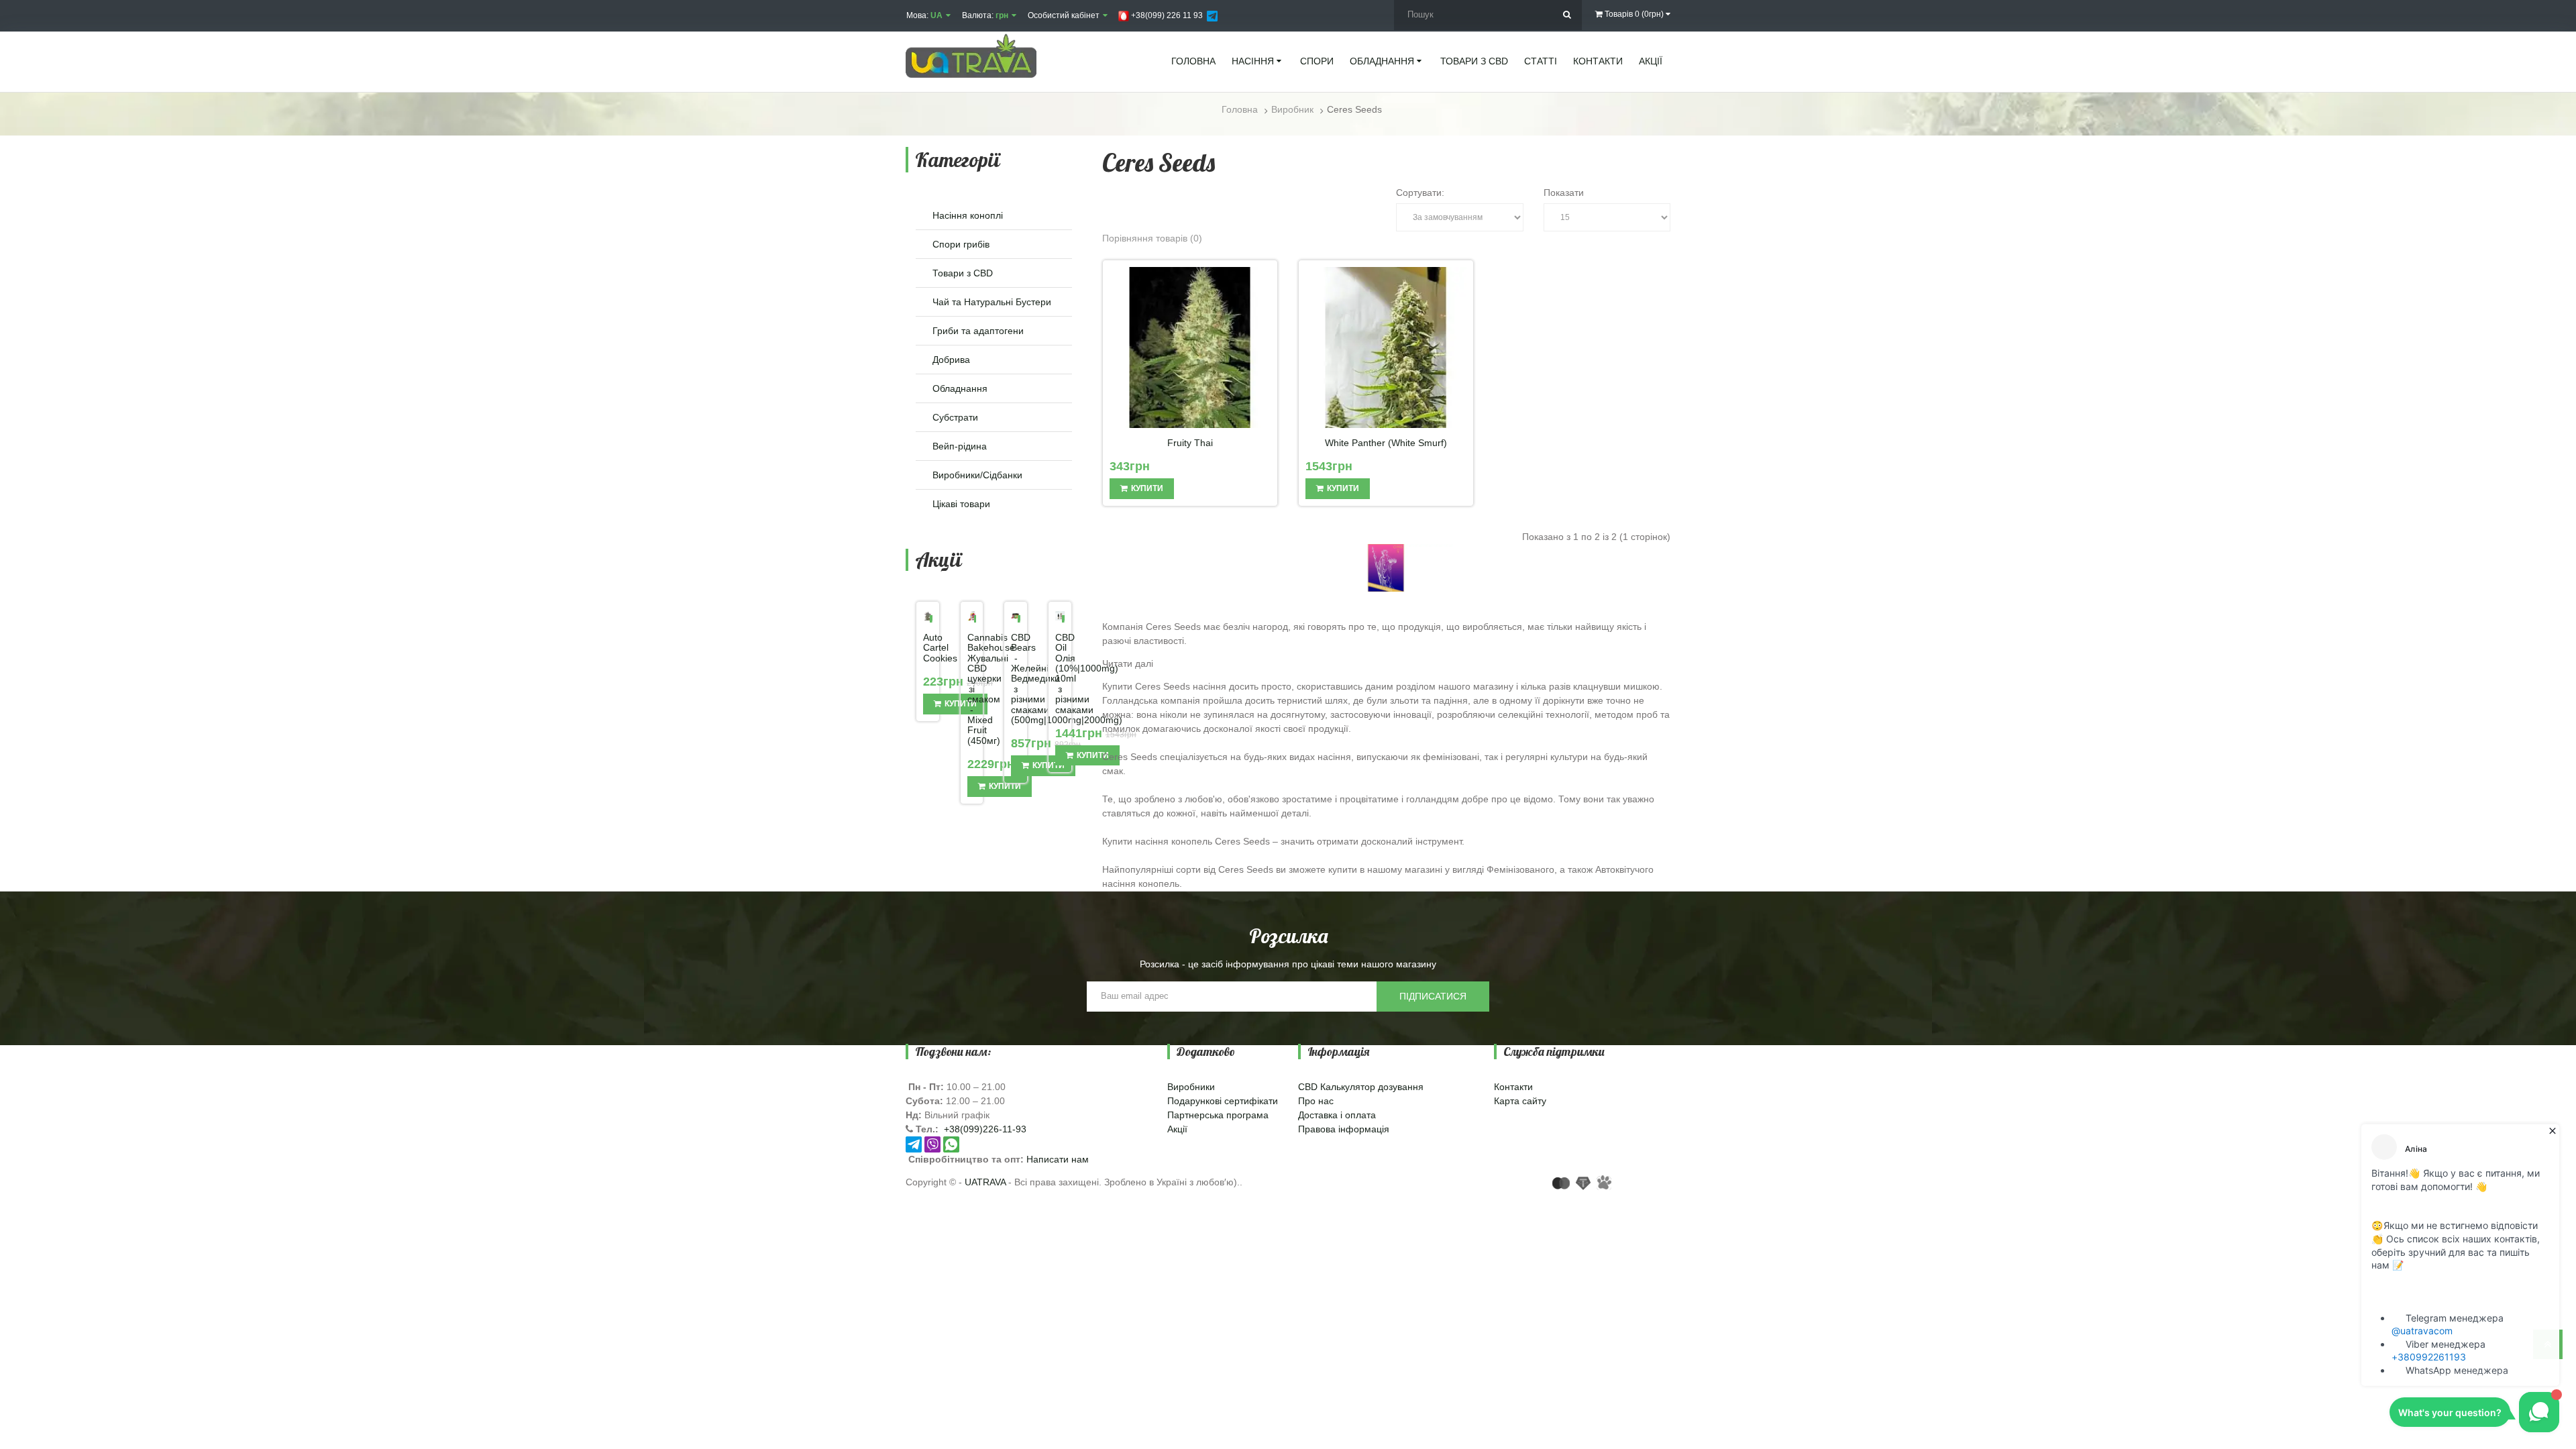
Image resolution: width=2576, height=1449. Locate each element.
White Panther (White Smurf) (1386, 443)
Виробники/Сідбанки (977, 475)
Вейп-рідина (960, 446)
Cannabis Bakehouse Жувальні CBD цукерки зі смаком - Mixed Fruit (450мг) (972, 689)
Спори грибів (961, 244)
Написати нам (1058, 1159)
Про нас (1316, 1101)
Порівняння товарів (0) (1152, 238)
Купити (1005, 786)
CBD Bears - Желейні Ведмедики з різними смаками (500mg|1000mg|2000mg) (1016, 679)
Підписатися (1433, 996)
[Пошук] (1567, 15)
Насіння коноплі (968, 215)
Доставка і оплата (1337, 1115)
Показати (1564, 193)
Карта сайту (1520, 1101)
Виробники (1191, 1087)
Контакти (1513, 1087)
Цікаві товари (961, 504)
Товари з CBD (963, 273)
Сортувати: (1420, 193)
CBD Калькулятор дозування (1361, 1087)
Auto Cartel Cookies (928, 648)
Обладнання (960, 388)
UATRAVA (985, 1182)
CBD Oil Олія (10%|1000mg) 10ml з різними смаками (1060, 674)
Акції (1177, 1129)
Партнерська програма (1218, 1115)
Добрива (951, 360)
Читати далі (1128, 663)
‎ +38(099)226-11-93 (984, 1129)
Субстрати (955, 417)
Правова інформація (1344, 1129)
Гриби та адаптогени (978, 331)
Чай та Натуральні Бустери (992, 302)
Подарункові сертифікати (1223, 1101)
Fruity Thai (1190, 443)
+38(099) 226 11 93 (1166, 15)
